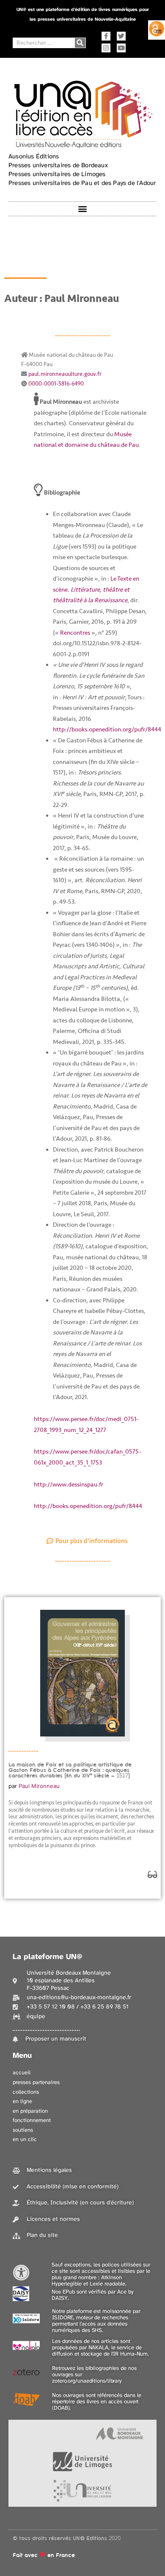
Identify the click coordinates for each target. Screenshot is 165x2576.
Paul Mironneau (39, 1786)
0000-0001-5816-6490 (56, 384)
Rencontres (75, 633)
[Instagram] (106, 48)
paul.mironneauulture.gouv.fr (65, 374)
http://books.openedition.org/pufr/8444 (107, 730)
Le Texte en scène (96, 590)
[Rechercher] (80, 43)
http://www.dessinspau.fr (69, 1485)
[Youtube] (121, 48)
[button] (83, 209)
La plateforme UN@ (48, 1957)
